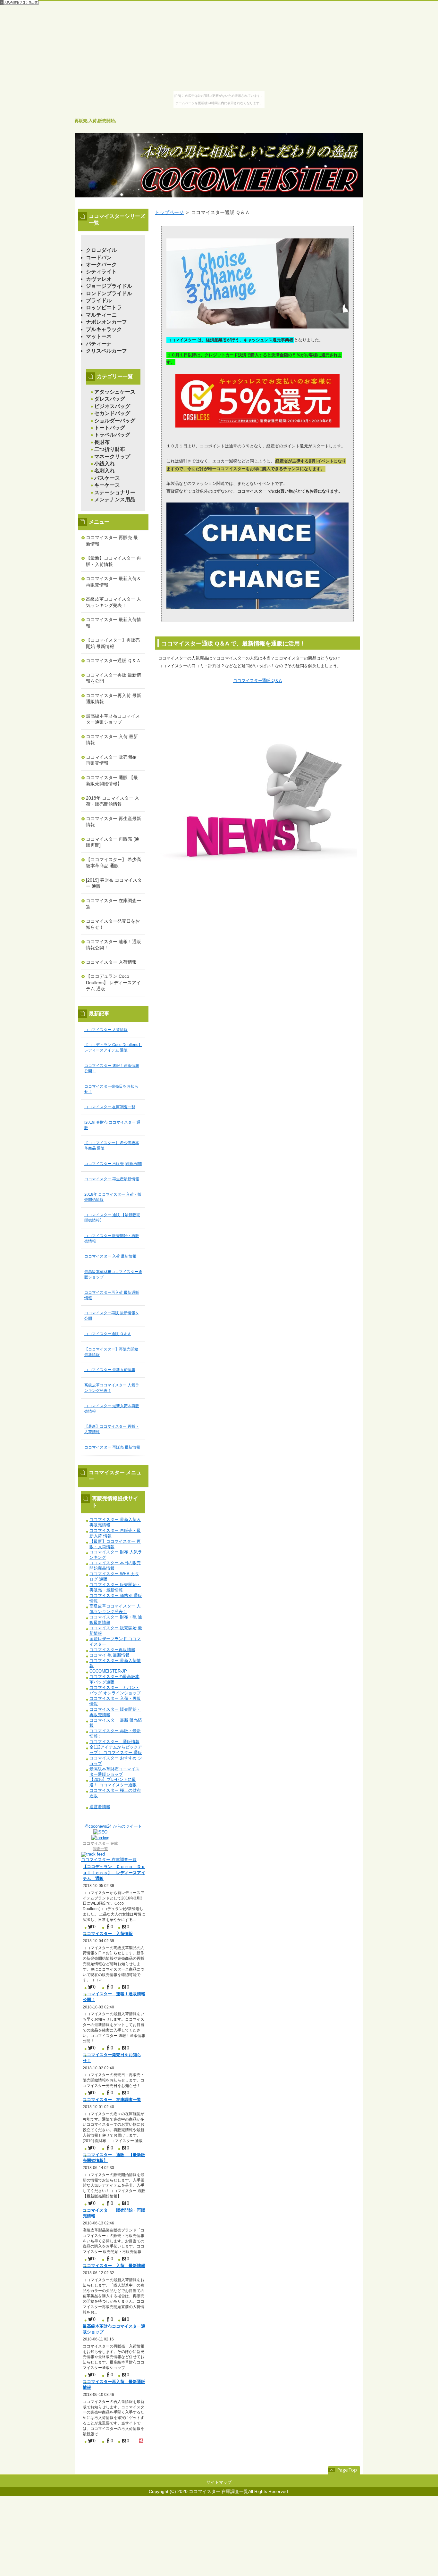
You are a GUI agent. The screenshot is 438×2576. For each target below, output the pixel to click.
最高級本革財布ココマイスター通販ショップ (113, 719)
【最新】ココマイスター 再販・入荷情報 (114, 561)
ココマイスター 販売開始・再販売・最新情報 (115, 1587)
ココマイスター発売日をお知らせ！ (113, 924)
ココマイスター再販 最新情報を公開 (114, 678)
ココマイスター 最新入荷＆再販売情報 (114, 582)
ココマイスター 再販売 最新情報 (112, 541)
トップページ (169, 212)
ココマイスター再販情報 (112, 1650)
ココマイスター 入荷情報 (111, 962)
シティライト (101, 272)
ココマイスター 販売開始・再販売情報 (114, 760)
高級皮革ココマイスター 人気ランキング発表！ (114, 602)
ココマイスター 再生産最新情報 (114, 822)
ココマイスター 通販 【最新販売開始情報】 (112, 781)
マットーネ (99, 336)
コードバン (99, 258)
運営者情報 (100, 1807)
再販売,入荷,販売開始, (95, 121)
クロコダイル (101, 250)
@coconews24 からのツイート (113, 1826)
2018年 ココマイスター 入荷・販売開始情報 (113, 801)
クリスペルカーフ (106, 351)
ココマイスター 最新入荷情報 (114, 623)
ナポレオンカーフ (106, 322)
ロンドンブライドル (109, 293)
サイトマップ (219, 2482)
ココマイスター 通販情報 (114, 1742)
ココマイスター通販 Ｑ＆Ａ (113, 661)
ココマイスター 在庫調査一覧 (114, 904)
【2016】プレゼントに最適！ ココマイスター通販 (113, 1782)
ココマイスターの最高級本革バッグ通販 (114, 1679)
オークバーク (101, 265)
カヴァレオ (99, 279)
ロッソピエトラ (104, 307)
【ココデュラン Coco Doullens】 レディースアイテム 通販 (113, 982)
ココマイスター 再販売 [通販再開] (113, 842)
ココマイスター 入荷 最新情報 (112, 740)
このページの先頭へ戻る (344, 2470)
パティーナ (99, 344)
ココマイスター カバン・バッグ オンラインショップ (115, 1690)
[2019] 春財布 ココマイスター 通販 (114, 883)
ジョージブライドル (109, 286)
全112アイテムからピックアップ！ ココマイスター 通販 (116, 1750)
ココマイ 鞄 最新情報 (109, 1655)
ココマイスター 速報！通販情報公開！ (114, 945)
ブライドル (99, 300)
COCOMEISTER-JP (108, 1671)
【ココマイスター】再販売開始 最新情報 (113, 643)
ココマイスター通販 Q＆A (258, 681)
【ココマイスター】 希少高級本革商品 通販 (114, 863)
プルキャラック (104, 329)
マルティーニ (101, 315)
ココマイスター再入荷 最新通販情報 (114, 699)
